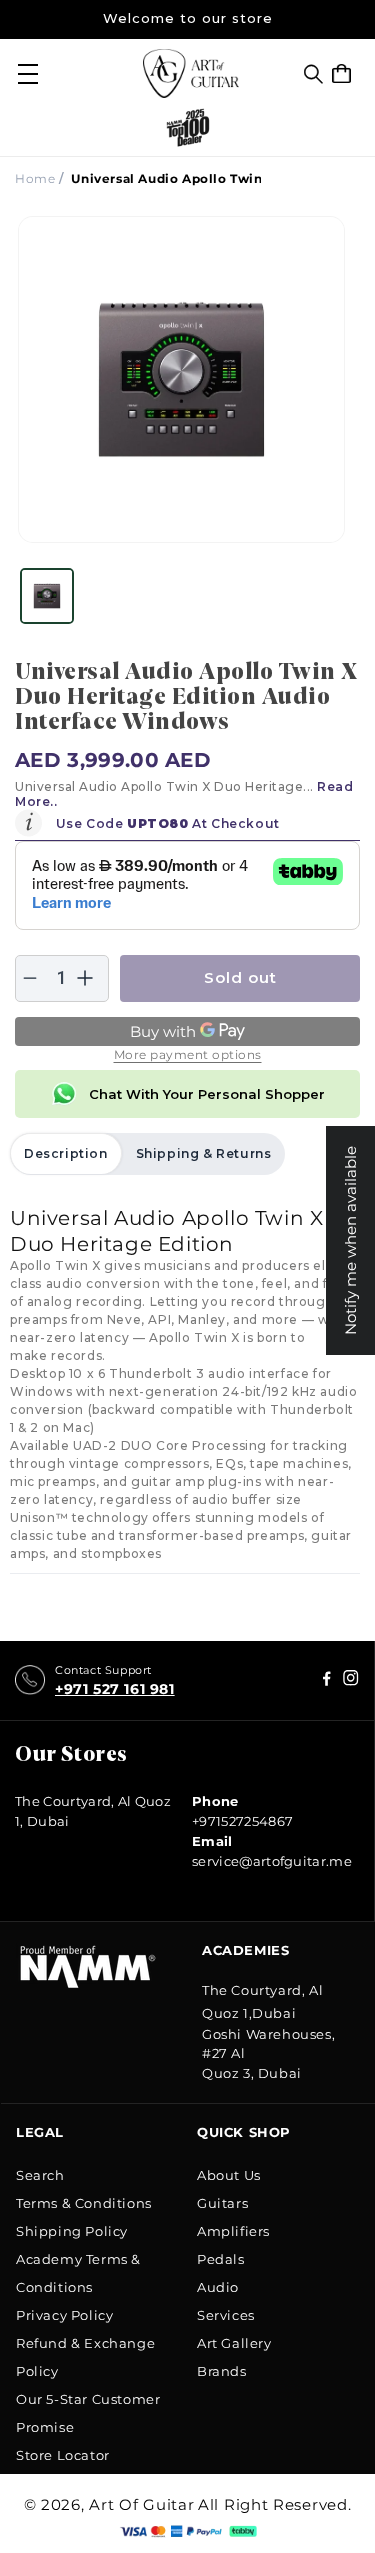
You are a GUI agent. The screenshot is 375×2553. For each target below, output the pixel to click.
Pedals (221, 2259)
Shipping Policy (72, 2231)
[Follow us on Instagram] (327, 1680)
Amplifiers (233, 2231)
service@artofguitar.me (272, 1861)
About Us (229, 2175)
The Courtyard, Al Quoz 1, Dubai (93, 1811)
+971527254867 (242, 1821)
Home (35, 178)
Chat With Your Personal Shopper (207, 1094)
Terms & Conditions (84, 2203)
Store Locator (63, 2455)
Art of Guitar (141, 2504)
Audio (218, 2287)
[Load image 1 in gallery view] (47, 595)
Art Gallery (234, 2343)
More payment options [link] (188, 1054)
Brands (222, 2371)
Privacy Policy (64, 2315)
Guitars (222, 2203)
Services (226, 2315)
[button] (313, 74)
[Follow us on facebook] (351, 1680)
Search (40, 2175)
